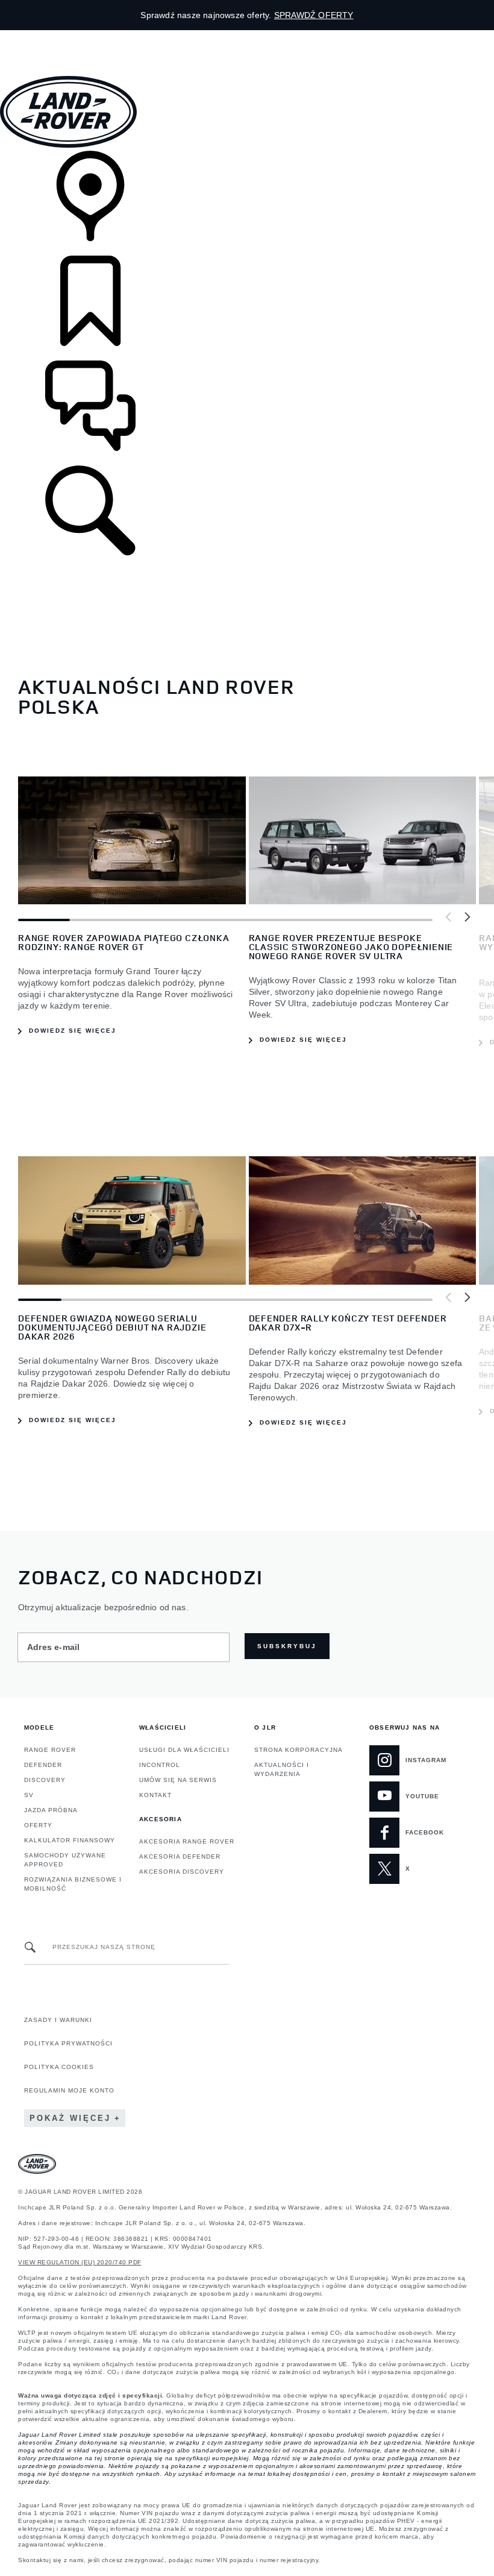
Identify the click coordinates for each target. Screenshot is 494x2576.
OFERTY (38, 1825)
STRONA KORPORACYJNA (299, 1750)
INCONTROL (160, 1765)
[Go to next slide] (467, 918)
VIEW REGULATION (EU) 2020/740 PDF (80, 2262)
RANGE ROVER (50, 1750)
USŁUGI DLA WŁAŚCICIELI (184, 1750)
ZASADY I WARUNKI (58, 2020)
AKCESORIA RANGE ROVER (187, 1841)
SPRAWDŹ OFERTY (314, 15)
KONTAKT (155, 1795)
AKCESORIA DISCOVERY (182, 1872)
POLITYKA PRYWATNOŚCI (68, 2043)
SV (29, 1795)
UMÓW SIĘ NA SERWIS (178, 1780)
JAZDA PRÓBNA (51, 1810)
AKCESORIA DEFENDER (180, 1856)
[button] (247, 36)
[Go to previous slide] (449, 918)
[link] (247, 203)
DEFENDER (43, 1765)
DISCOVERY (45, 1780)
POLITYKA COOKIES (59, 2067)
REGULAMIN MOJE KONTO (69, 2090)
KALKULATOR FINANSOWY (70, 1840)
